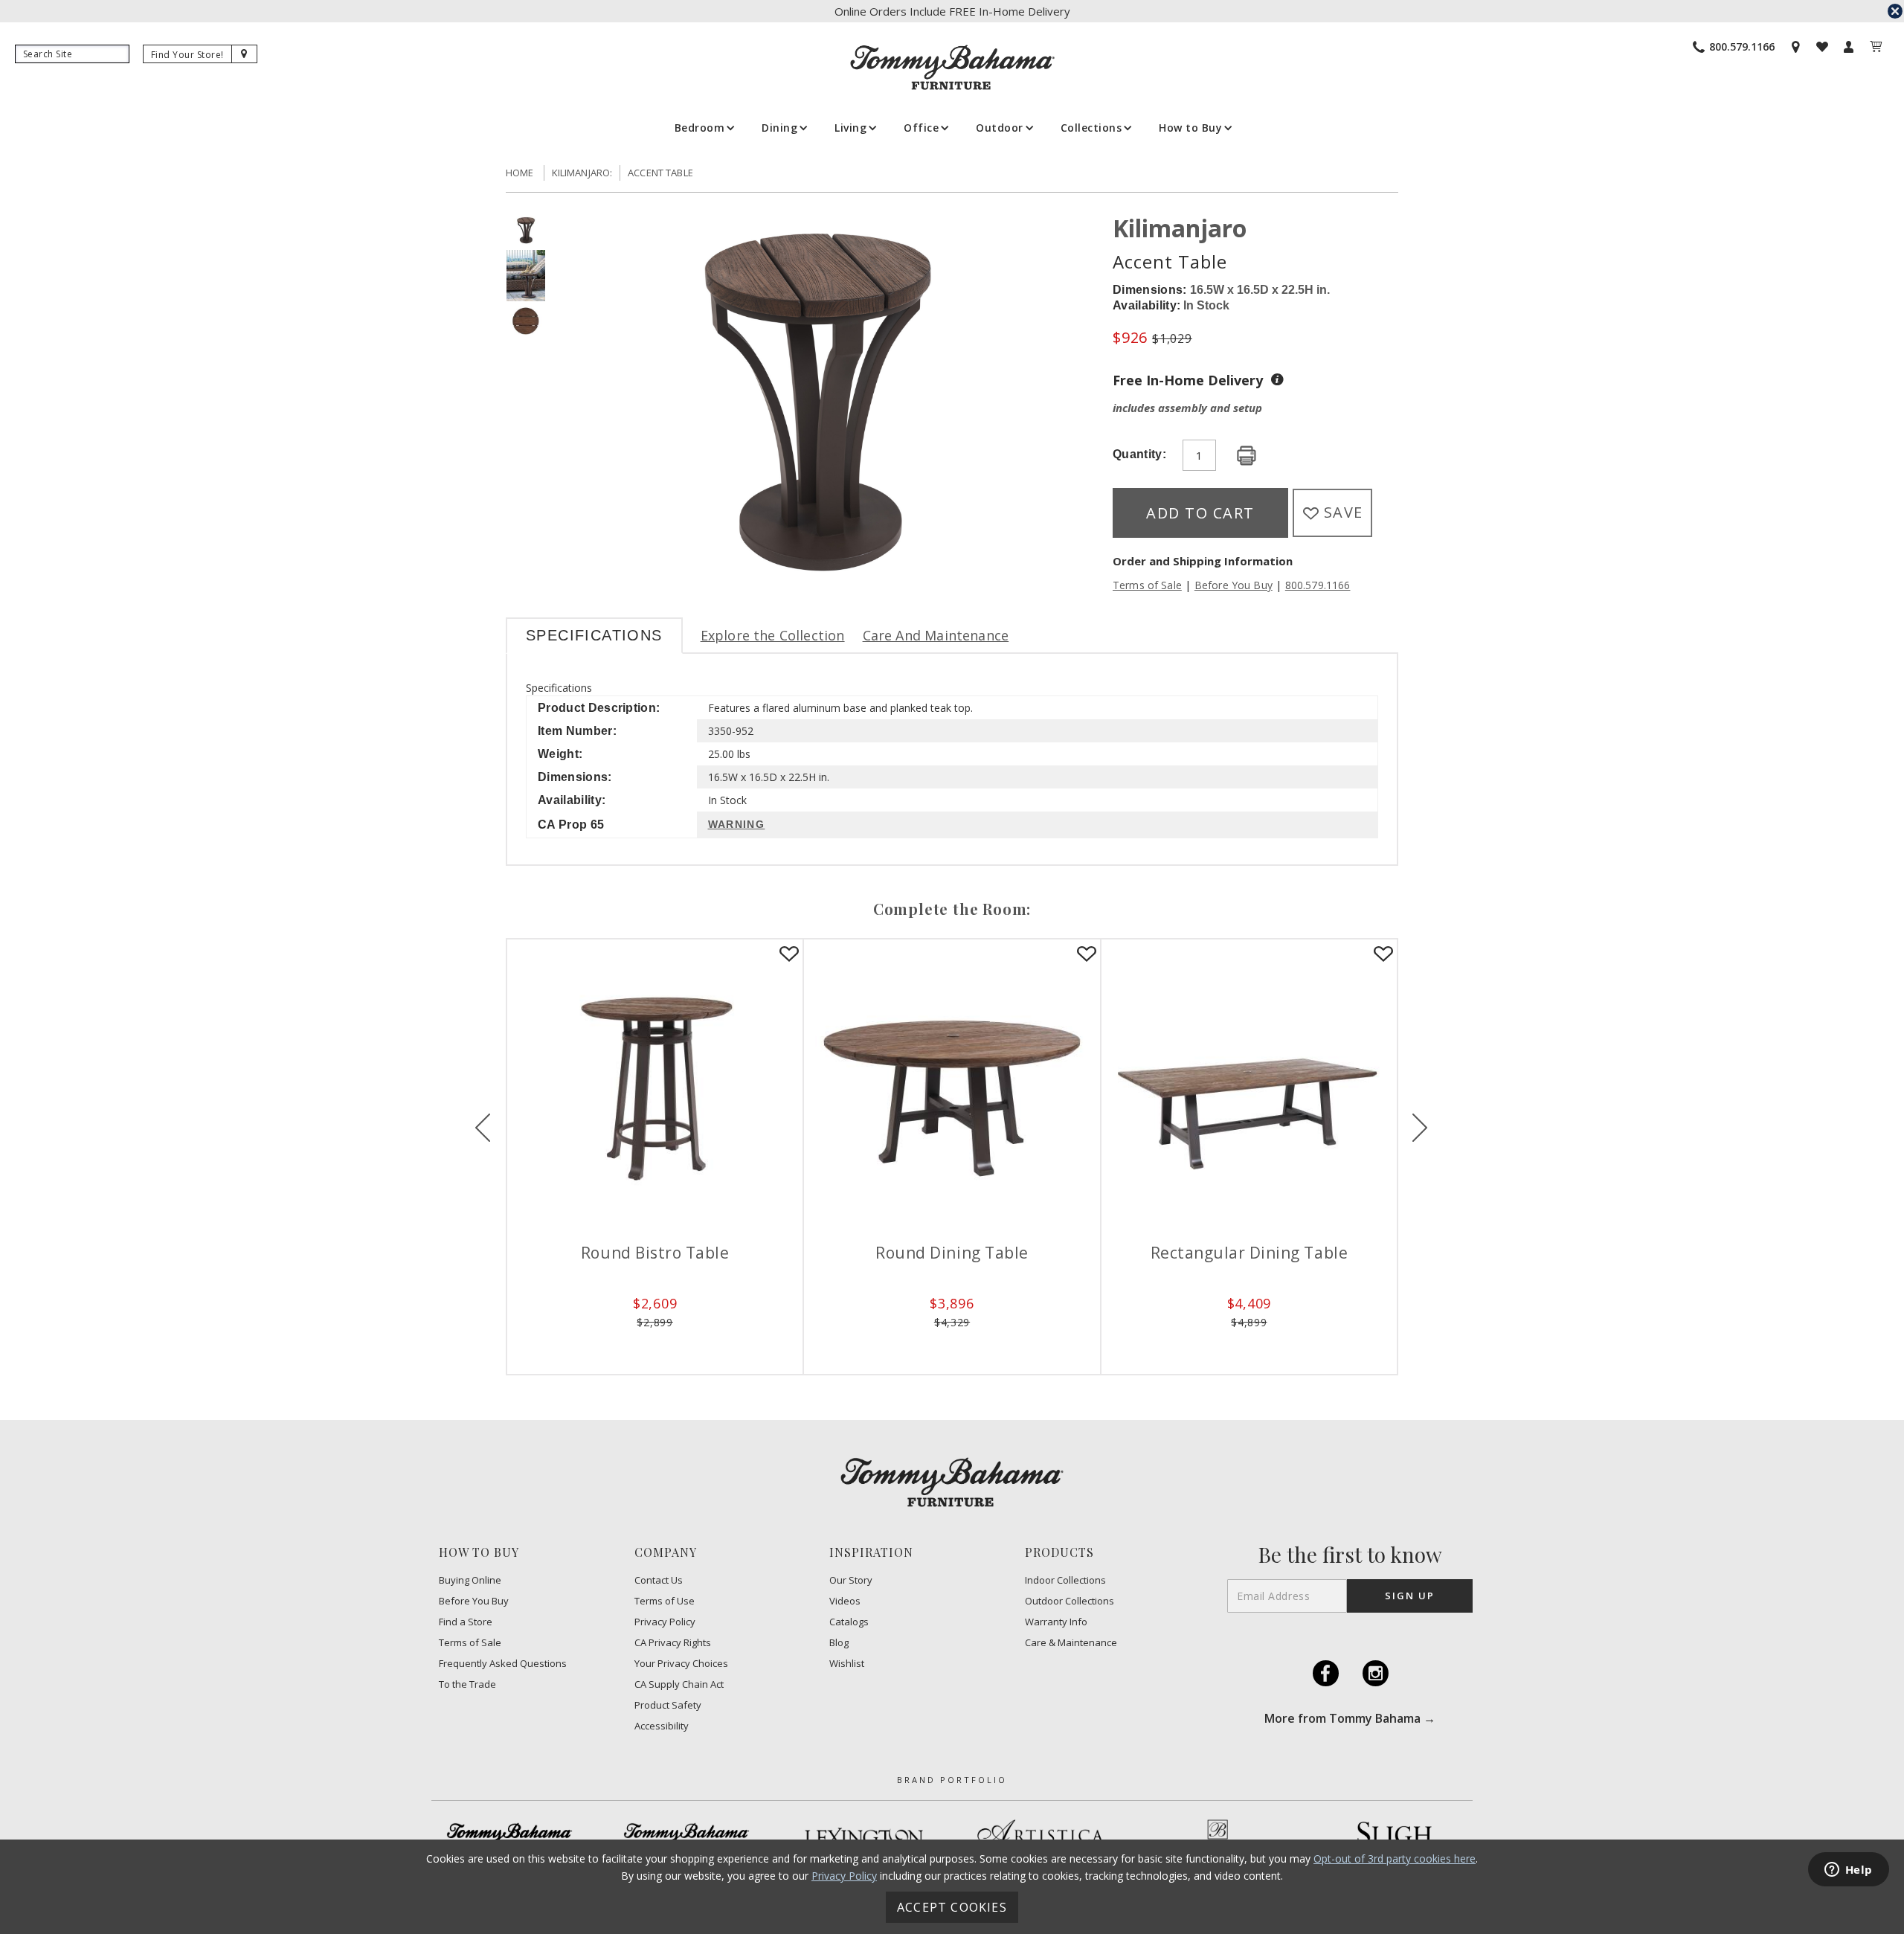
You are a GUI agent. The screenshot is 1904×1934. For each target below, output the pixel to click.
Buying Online (470, 1580)
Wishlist (847, 1664)
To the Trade (467, 1684)
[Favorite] (778, 954)
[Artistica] (1041, 1837)
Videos (845, 1601)
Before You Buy (1234, 585)
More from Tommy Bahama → (1350, 1718)
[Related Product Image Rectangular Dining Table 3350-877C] (940, 1087)
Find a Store (466, 1622)
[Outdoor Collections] (686, 1837)
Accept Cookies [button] (952, 1907)
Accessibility (662, 1726)
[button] (704, 128)
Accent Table (660, 173)
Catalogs (849, 1622)
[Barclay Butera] (1218, 1837)
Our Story (851, 1580)
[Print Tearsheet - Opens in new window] (1247, 456)
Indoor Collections (1065, 1580)
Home (520, 173)
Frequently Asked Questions (503, 1664)
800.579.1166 (1318, 585)
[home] (952, 67)
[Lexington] (863, 1837)
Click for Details (643, 1345)
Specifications (594, 635)
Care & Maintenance (1071, 1643)
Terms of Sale (1147, 585)
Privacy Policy (665, 1622)
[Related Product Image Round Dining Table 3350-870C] (644, 1087)
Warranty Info (1056, 1622)
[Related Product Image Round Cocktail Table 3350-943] (1237, 1087)
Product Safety (668, 1705)
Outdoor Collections (1070, 1601)
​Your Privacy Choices (681, 1664)
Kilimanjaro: (582, 173)
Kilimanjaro (1180, 228)
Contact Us (659, 1580)
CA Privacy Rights (673, 1643)
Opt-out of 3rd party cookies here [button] (1395, 1858)
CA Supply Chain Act (679, 1684)
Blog (839, 1643)
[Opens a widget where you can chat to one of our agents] (1848, 1871)
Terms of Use (665, 1601)
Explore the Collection (773, 635)
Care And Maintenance (936, 635)
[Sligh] (1395, 1837)
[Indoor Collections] (509, 1837)
